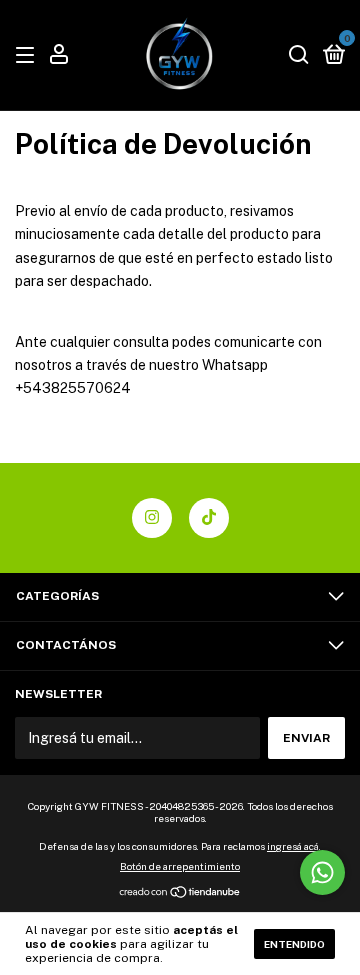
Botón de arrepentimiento (180, 866)
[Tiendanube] (180, 894)
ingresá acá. (294, 846)
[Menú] (28, 56)
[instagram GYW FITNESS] (152, 518)
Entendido (294, 944)
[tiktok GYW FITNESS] (209, 518)
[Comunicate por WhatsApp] (322, 872)
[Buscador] (299, 56)
